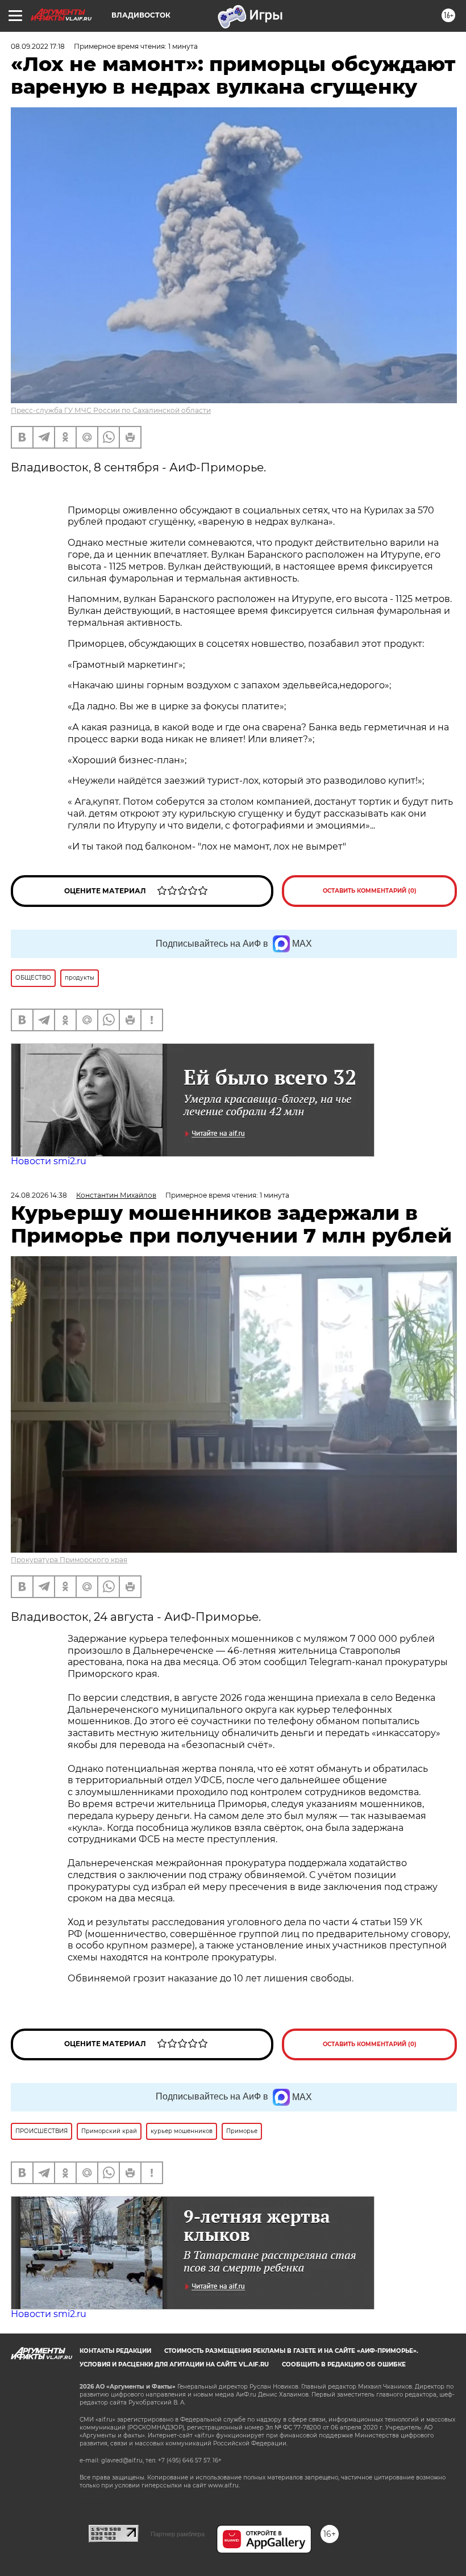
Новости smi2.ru (49, 1161)
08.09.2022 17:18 (38, 46)
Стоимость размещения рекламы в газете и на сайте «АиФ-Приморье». (291, 2351)
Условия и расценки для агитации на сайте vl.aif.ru (174, 2364)
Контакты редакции (115, 2351)
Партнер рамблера (178, 2534)
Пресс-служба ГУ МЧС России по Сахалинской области (111, 410)
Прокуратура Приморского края (69, 1560)
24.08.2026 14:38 (39, 1195)
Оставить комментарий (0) (370, 891)
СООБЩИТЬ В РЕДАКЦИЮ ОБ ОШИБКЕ (344, 2364)
